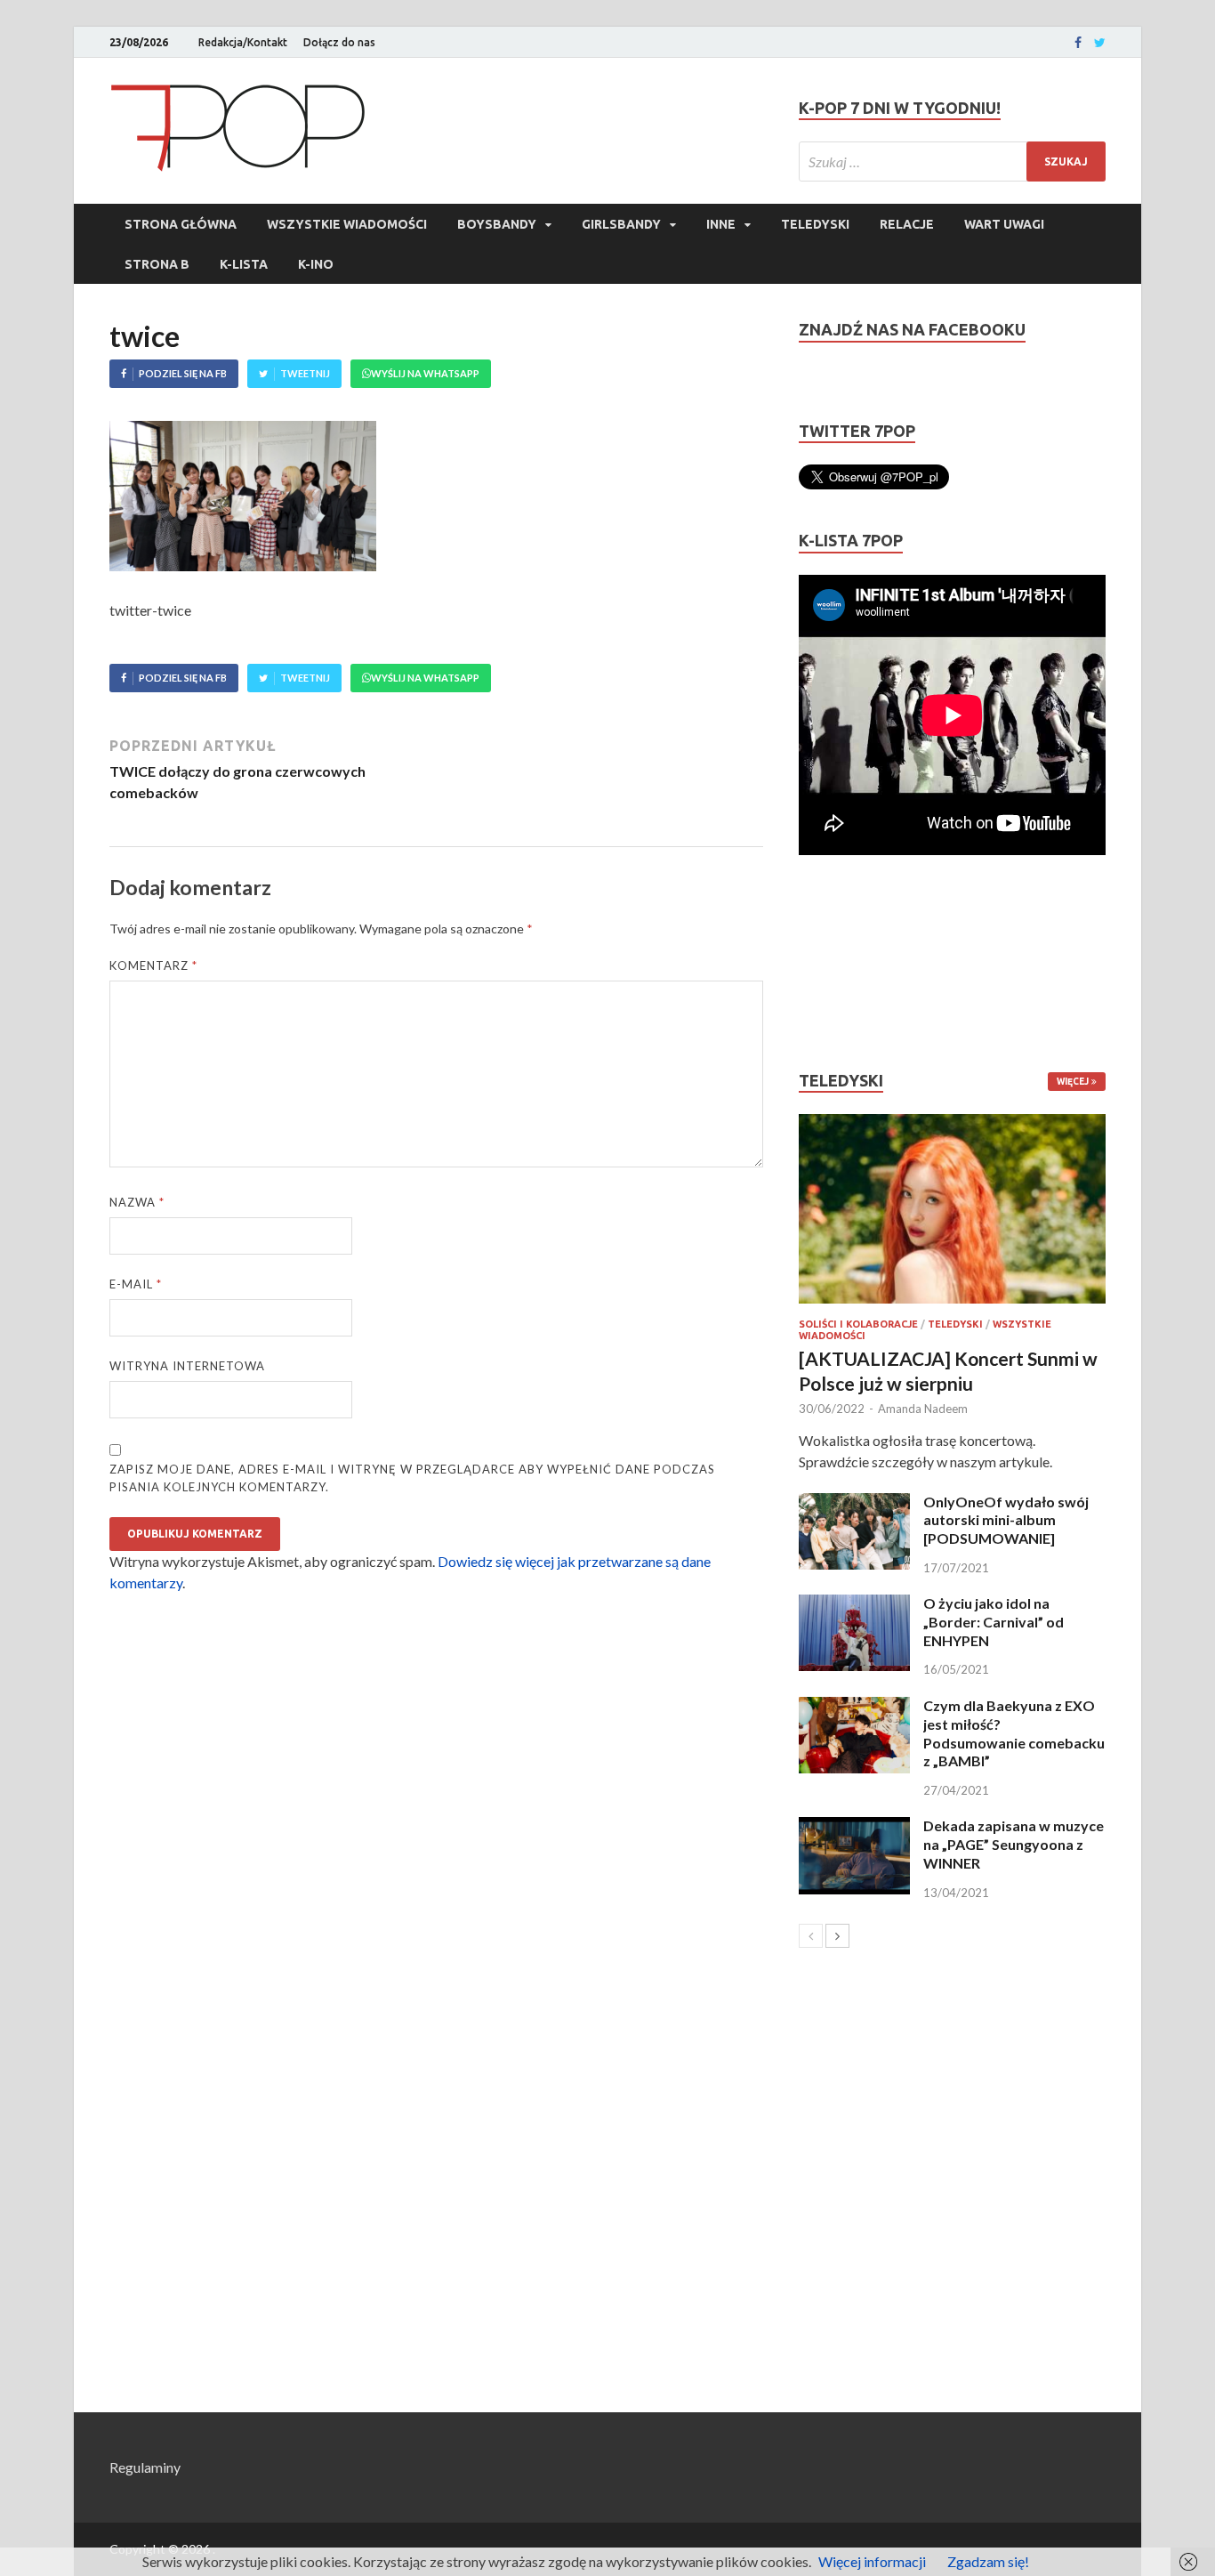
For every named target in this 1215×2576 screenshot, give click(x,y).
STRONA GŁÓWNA (181, 224)
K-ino (316, 264)
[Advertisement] (852, 963)
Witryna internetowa (187, 1366)
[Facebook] (1078, 43)
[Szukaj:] (952, 162)
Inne (721, 224)
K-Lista (244, 264)
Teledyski (815, 224)
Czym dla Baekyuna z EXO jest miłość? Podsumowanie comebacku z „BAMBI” (1014, 1733)
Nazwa (137, 1202)
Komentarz (153, 965)
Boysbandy (497, 224)
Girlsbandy (621, 224)
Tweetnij (305, 373)
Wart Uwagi (1004, 224)
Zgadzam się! (988, 2561)
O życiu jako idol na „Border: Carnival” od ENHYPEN (994, 1622)
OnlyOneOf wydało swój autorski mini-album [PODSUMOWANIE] (1006, 1520)
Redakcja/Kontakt (243, 42)
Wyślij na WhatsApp (425, 373)
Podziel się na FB (183, 373)
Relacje (907, 224)
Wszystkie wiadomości (347, 224)
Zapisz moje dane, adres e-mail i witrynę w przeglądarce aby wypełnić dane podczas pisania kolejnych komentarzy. (412, 1478)
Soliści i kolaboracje (858, 1324)
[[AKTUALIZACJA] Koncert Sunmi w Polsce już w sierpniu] (952, 1209)
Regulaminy (145, 2467)
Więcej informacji (872, 2561)
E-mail (136, 1284)
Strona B (157, 264)
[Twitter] (1100, 43)
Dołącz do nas (339, 42)
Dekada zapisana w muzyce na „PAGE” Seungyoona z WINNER (1014, 1844)
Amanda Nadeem (923, 1409)
